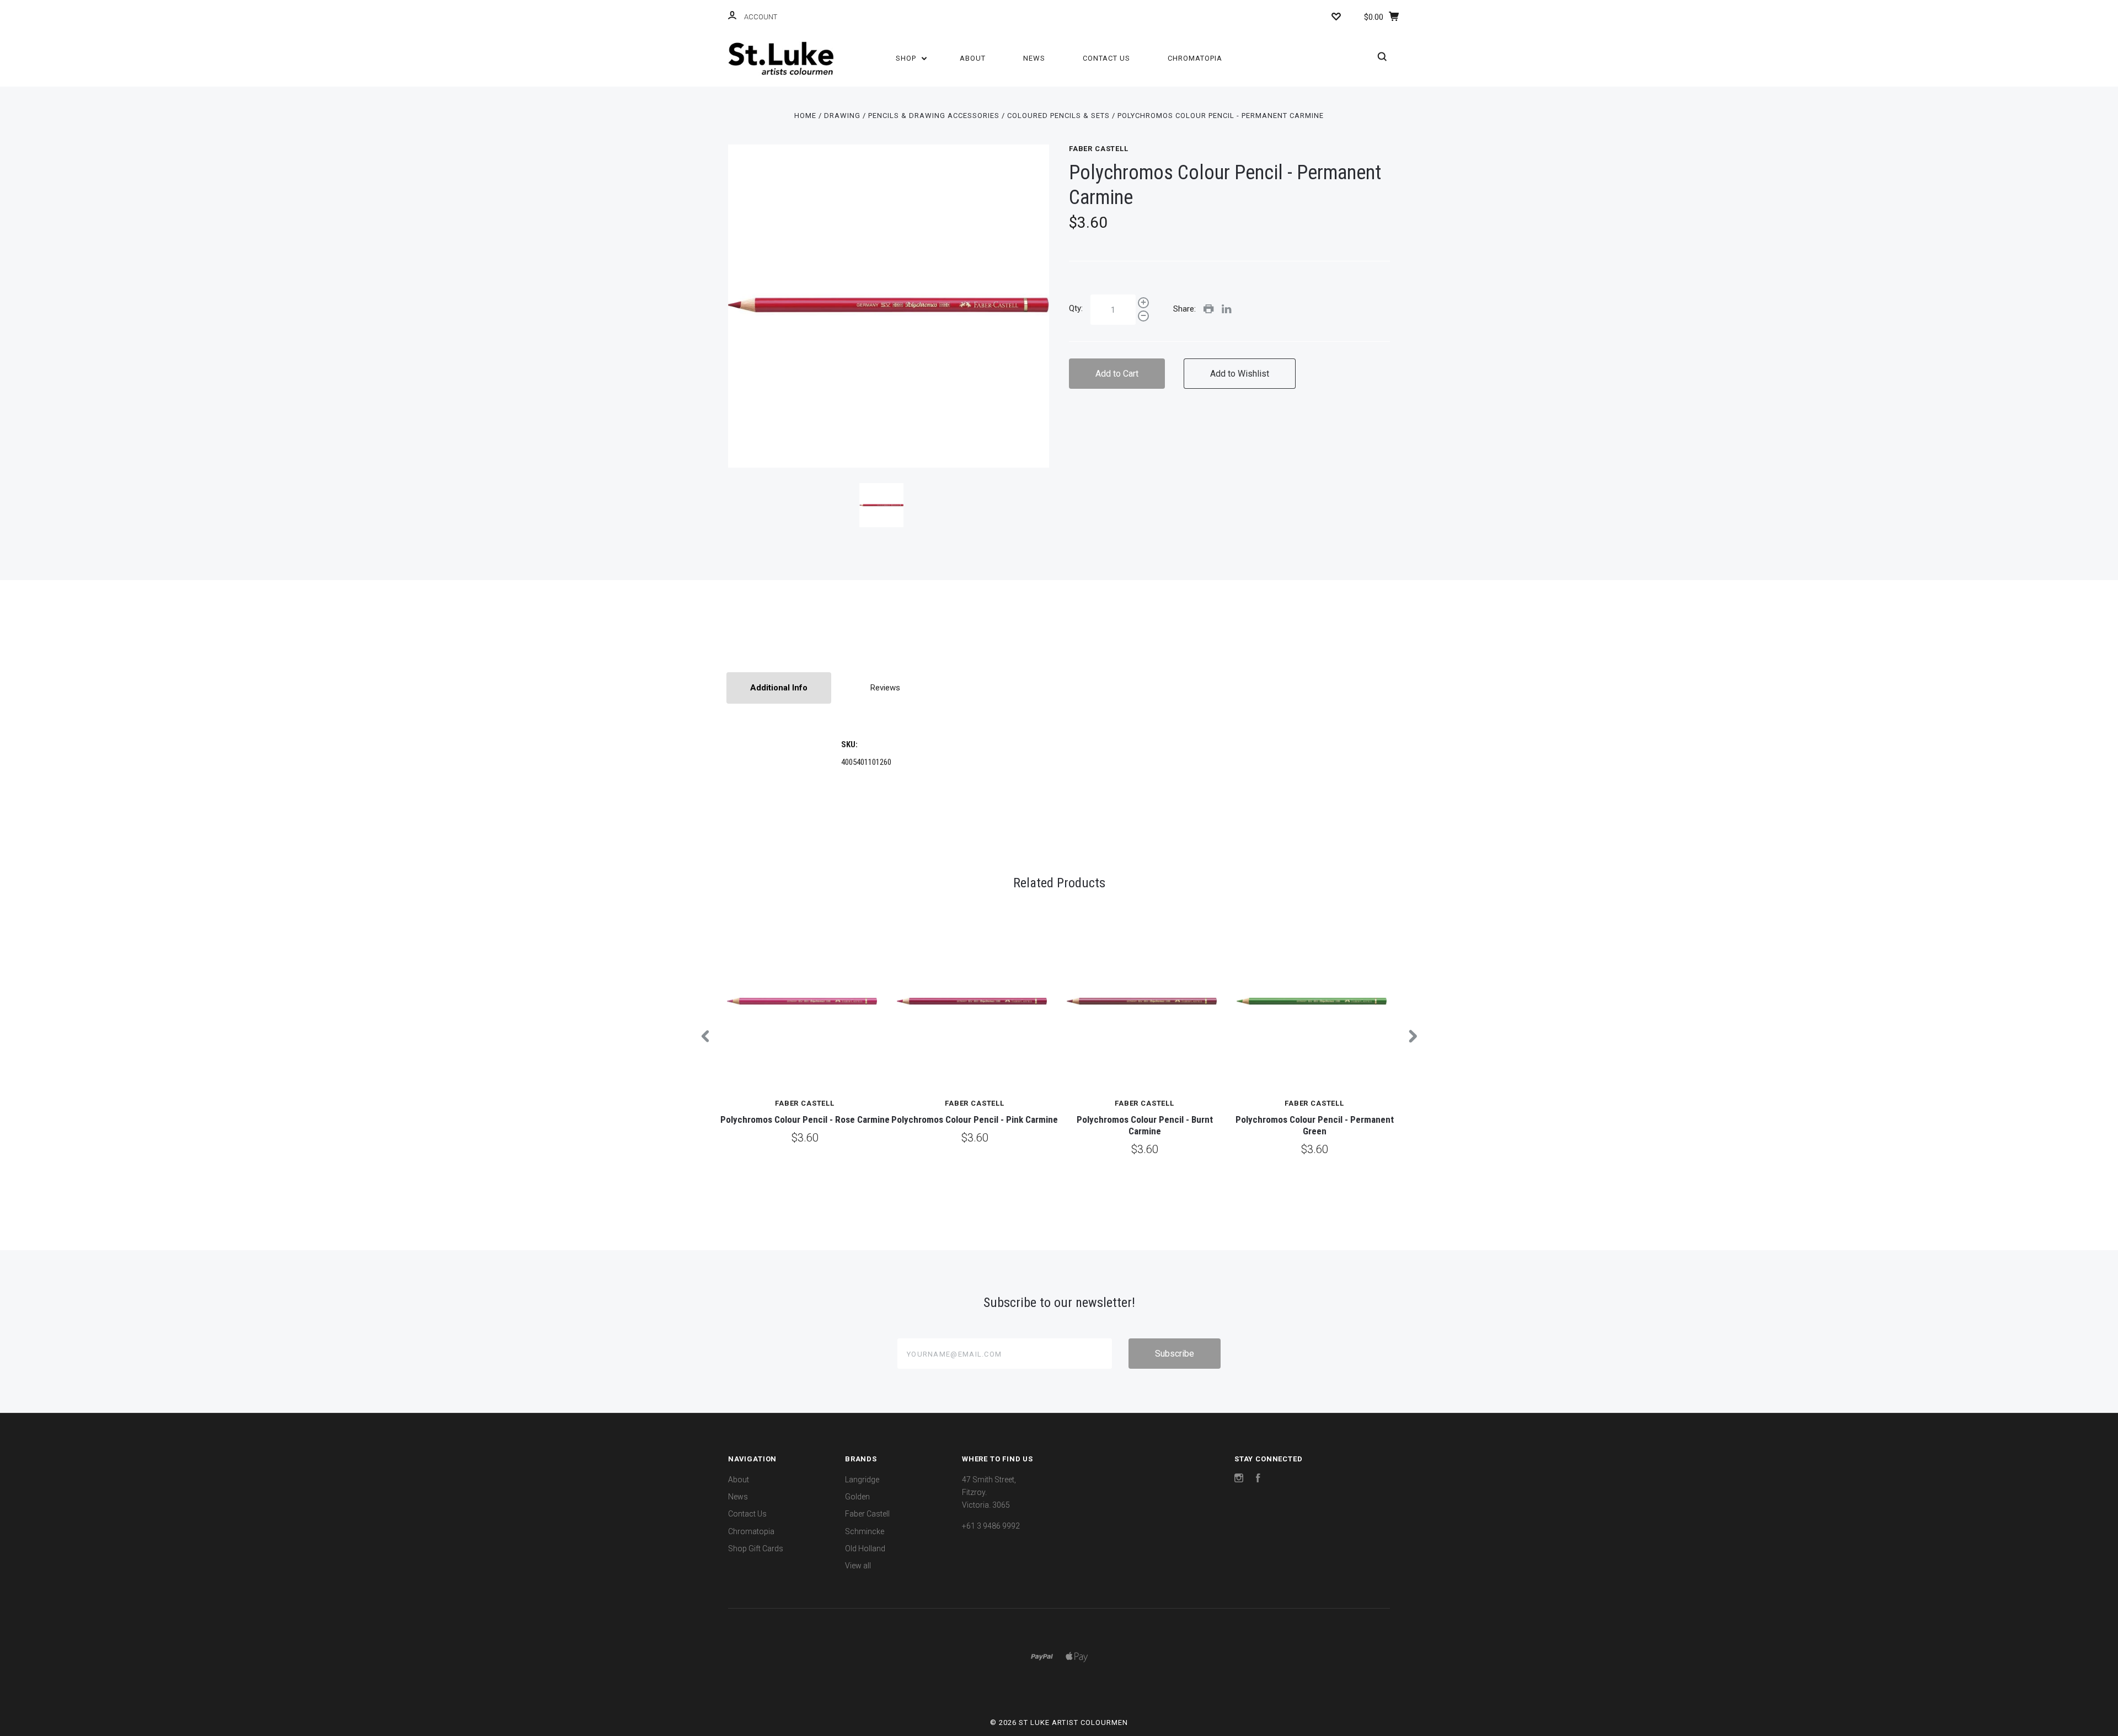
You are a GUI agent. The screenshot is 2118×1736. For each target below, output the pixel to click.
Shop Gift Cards (756, 1549)
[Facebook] (1258, 1480)
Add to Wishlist (1240, 374)
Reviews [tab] (885, 688)
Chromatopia (1195, 58)
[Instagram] (1239, 1480)
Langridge (862, 1480)
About (973, 58)
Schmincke (865, 1531)
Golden (857, 1497)
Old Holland (865, 1549)
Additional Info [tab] (779, 688)
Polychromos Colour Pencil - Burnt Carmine (1145, 1125)
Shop (907, 58)
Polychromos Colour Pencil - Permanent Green (1315, 1125)
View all (858, 1566)
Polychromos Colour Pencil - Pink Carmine (975, 1119)
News (1034, 58)
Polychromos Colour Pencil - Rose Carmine (805, 1119)
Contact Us (1106, 58)
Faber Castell (1099, 149)
